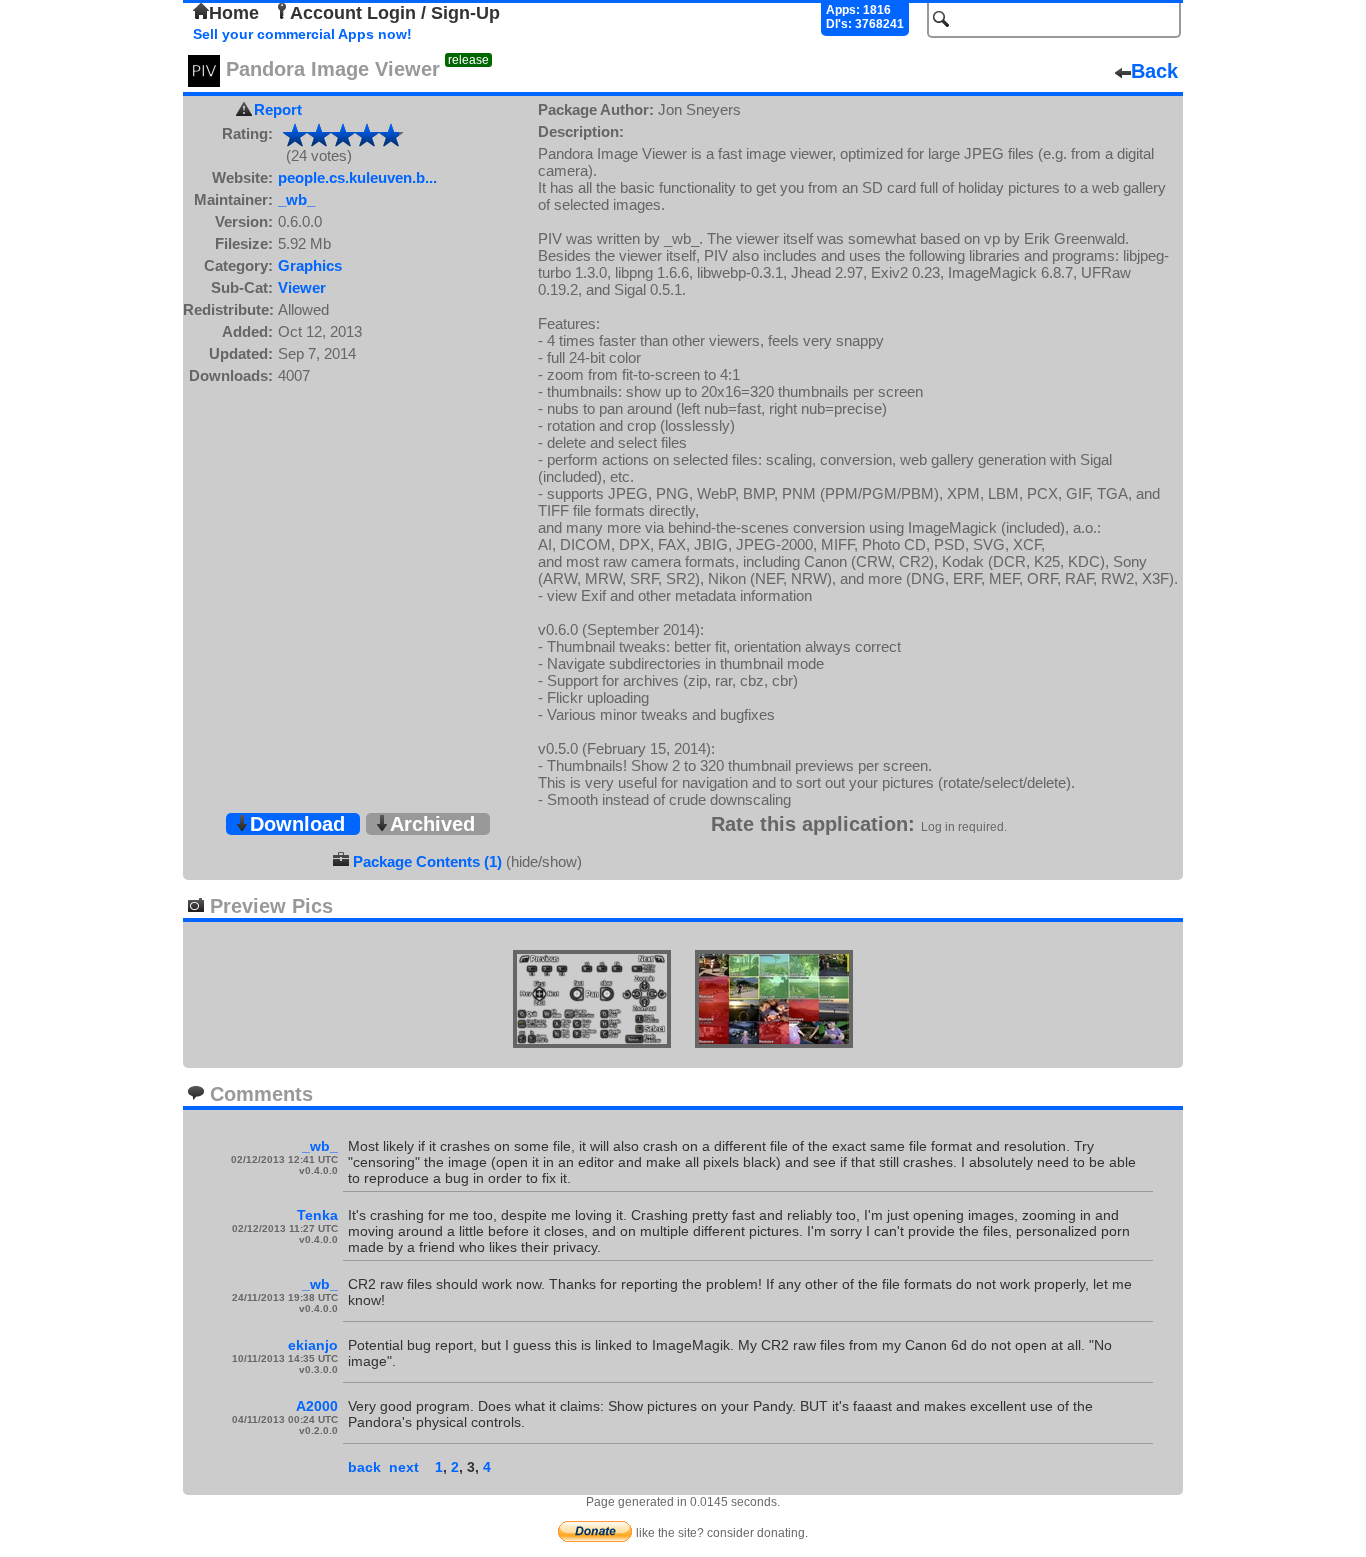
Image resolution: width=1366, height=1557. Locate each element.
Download (297, 824)
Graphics (310, 265)
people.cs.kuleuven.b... (357, 177)
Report (278, 109)
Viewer (302, 287)
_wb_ (296, 199)
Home (234, 13)
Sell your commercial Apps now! (302, 34)
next (404, 1467)
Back (1154, 71)
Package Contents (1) (427, 861)
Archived (432, 824)
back (364, 1467)
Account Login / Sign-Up (395, 13)
